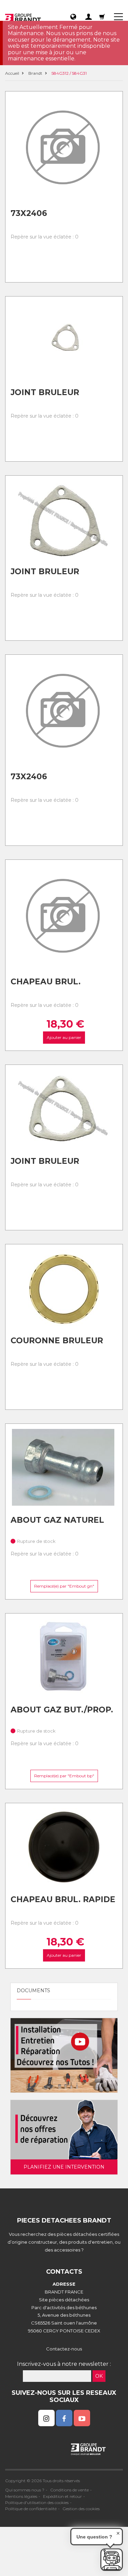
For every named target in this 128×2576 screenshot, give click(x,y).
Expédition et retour (62, 2496)
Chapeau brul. (46, 982)
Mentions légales (21, 2496)
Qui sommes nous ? (25, 2490)
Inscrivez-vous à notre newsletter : (64, 2364)
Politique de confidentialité (31, 2509)
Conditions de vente (69, 2490)
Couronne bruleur (57, 1341)
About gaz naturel (57, 1520)
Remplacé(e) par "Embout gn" (64, 1586)
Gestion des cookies (81, 2509)
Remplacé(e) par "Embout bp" (64, 1776)
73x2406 (29, 213)
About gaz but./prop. (62, 1710)
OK (99, 2376)
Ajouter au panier (64, 1037)
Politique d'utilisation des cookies (37, 2502)
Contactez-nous (64, 2349)
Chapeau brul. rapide (63, 1899)
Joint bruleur (45, 392)
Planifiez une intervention (64, 2167)
